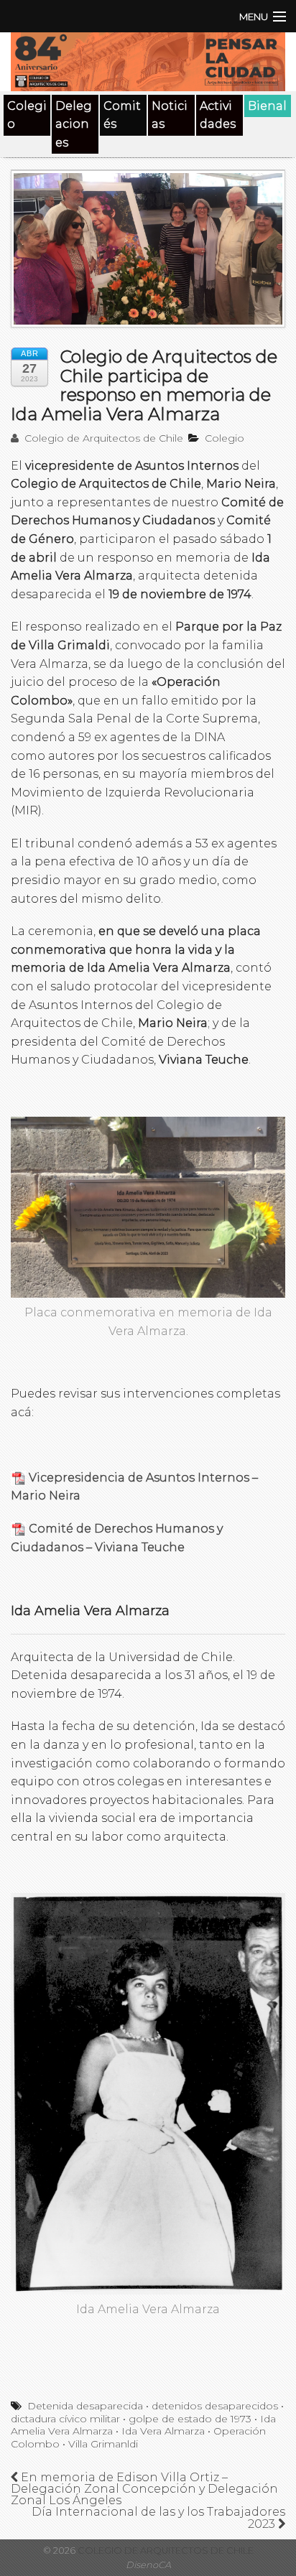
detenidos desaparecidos (215, 2406)
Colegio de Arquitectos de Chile (102, 438)
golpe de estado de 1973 (190, 2419)
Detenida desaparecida (85, 2406)
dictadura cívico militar (65, 2419)
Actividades (218, 115)
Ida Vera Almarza (163, 2431)
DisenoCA (148, 2565)
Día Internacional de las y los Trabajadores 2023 (158, 2518)
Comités (122, 115)
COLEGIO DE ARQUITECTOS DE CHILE (165, 2551)
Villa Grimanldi (103, 2444)
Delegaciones (74, 124)
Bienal (267, 106)
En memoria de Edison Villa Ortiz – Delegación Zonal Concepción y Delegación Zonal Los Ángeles (144, 2489)
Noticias (170, 115)
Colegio (27, 115)
